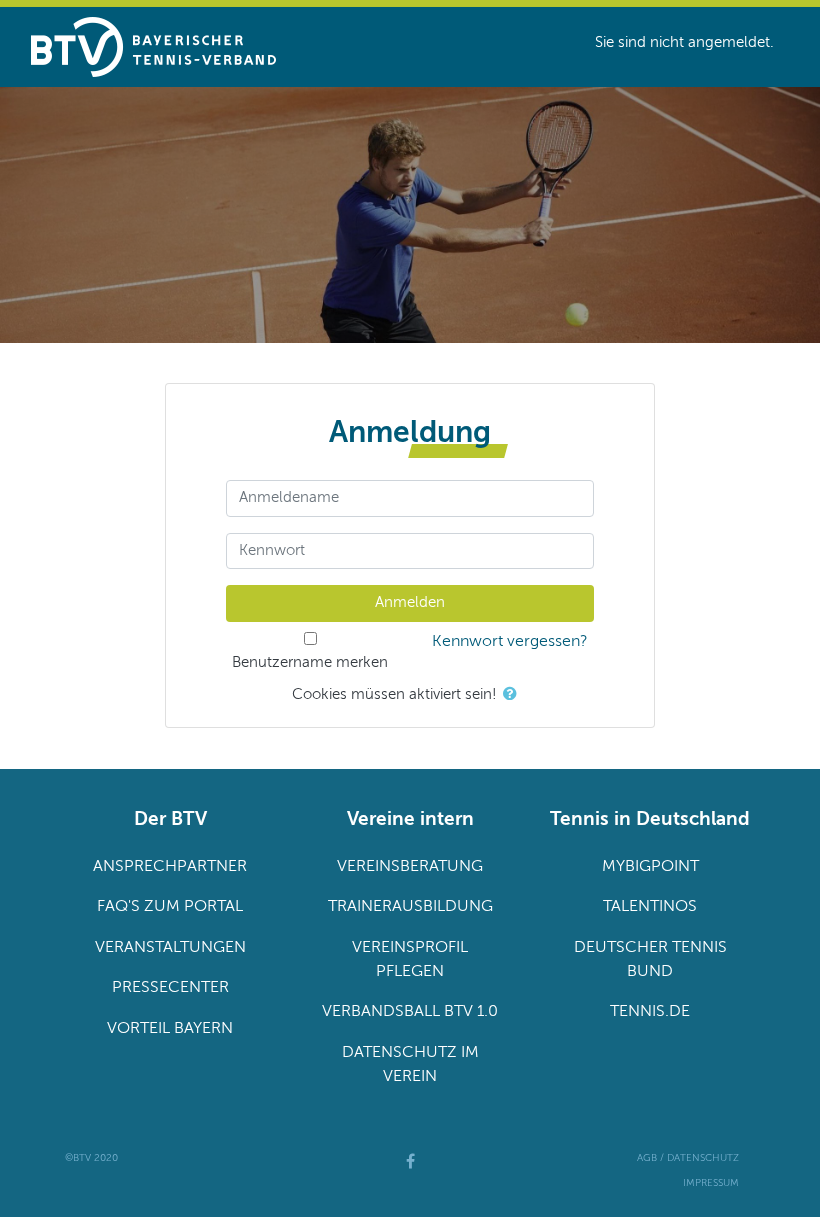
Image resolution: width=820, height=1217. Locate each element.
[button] (514, 695)
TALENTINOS (650, 907)
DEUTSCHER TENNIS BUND (650, 960)
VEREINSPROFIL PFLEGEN (410, 960)
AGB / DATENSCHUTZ (688, 1158)
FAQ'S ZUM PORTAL (170, 907)
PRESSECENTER (170, 988)
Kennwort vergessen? (510, 642)
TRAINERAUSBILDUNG (410, 907)
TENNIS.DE (650, 1012)
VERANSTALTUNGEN (170, 948)
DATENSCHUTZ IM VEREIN (410, 1065)
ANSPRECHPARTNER (170, 867)
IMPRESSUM (711, 1183)
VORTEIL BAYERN (170, 1029)
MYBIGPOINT (650, 867)
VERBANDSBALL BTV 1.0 (410, 1012)
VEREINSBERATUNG (410, 867)
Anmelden (410, 602)
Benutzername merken (310, 662)
